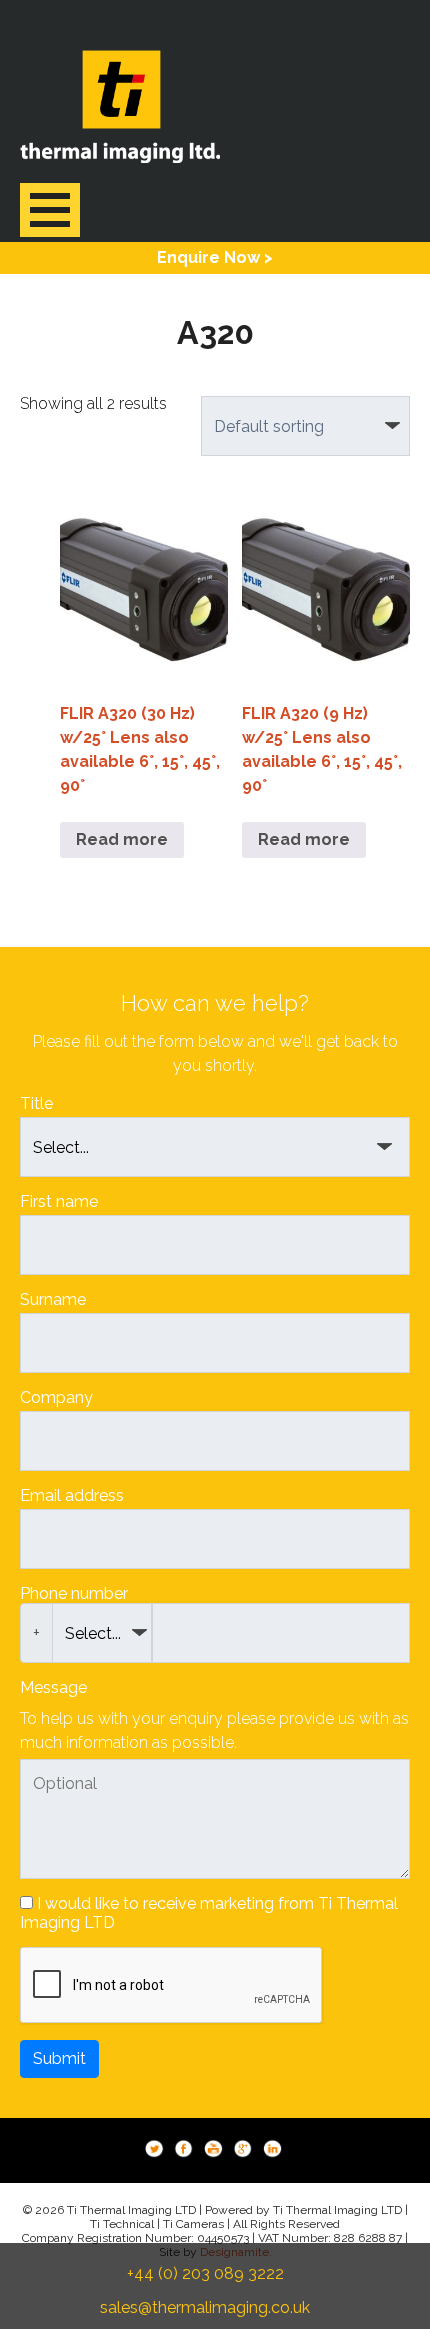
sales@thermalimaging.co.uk (205, 2307)
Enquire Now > (215, 257)
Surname (53, 1299)
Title (36, 1103)
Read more (122, 839)
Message (53, 1687)
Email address (72, 1495)
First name (59, 1201)
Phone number (74, 1593)
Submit (59, 2058)
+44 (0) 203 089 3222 (205, 2273)
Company (56, 1397)
